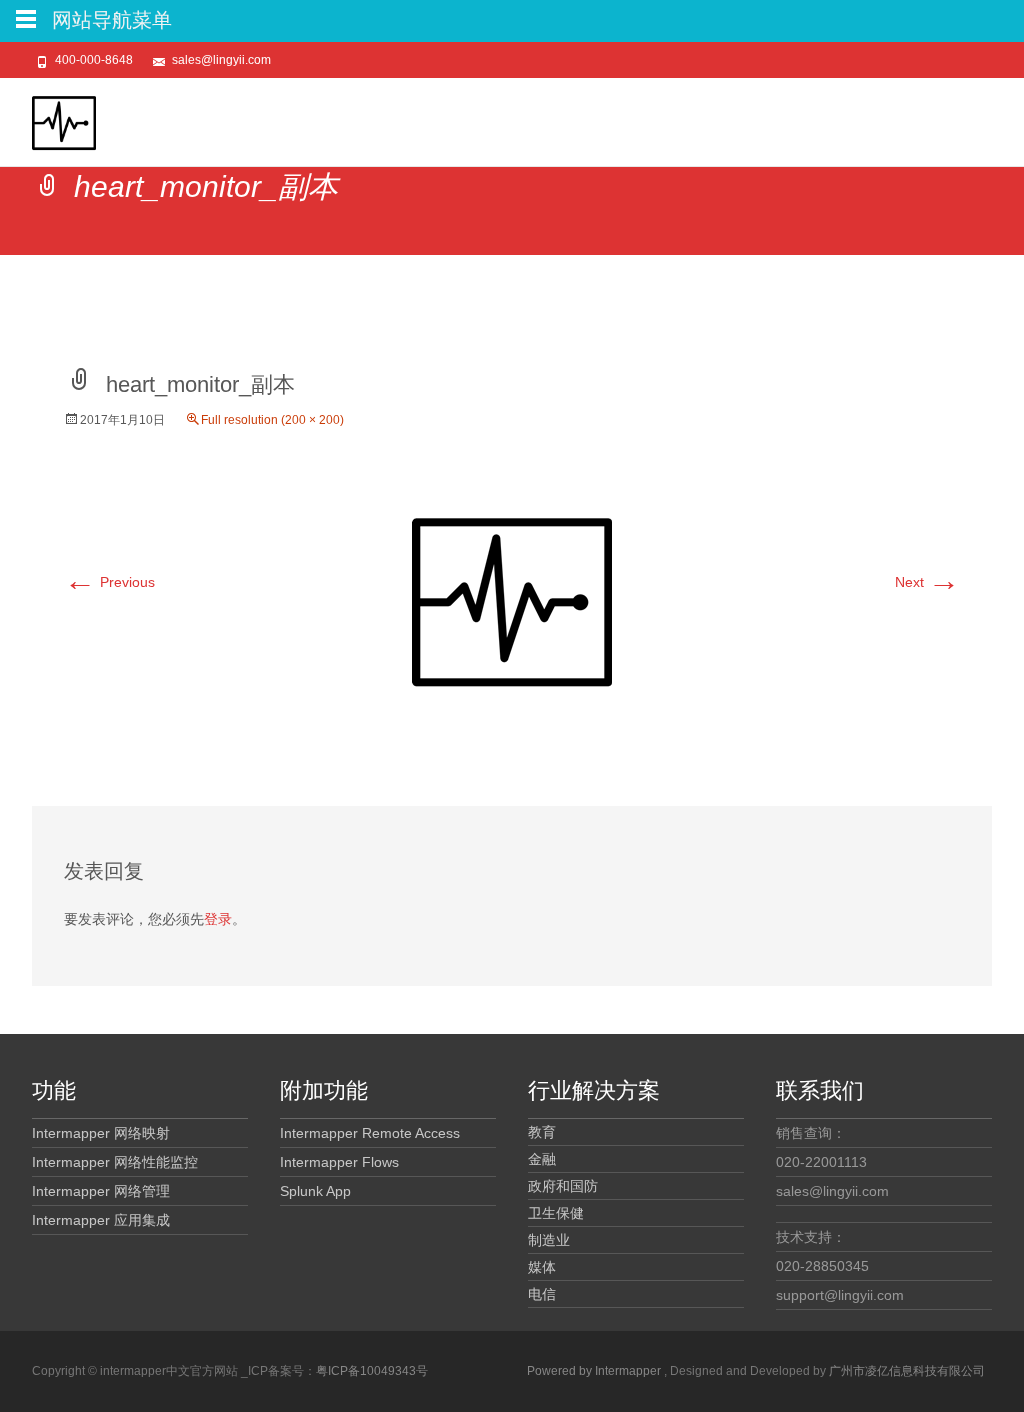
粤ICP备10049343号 (372, 1371)
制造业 (549, 1240)
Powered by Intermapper (595, 1371)
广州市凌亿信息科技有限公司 (907, 1371)
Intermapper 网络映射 (101, 1133)
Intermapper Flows (339, 1162)
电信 (542, 1294)
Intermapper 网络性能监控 (115, 1162)
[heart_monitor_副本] (512, 600)
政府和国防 (563, 1186)
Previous (109, 582)
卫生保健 (556, 1213)
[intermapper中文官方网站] (48, 118)
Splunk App (315, 1191)
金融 (542, 1159)
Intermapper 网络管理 (101, 1191)
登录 (218, 919)
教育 (542, 1132)
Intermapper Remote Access (370, 1133)
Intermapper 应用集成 (101, 1220)
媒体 (542, 1267)
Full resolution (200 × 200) (272, 420)
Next (927, 582)
